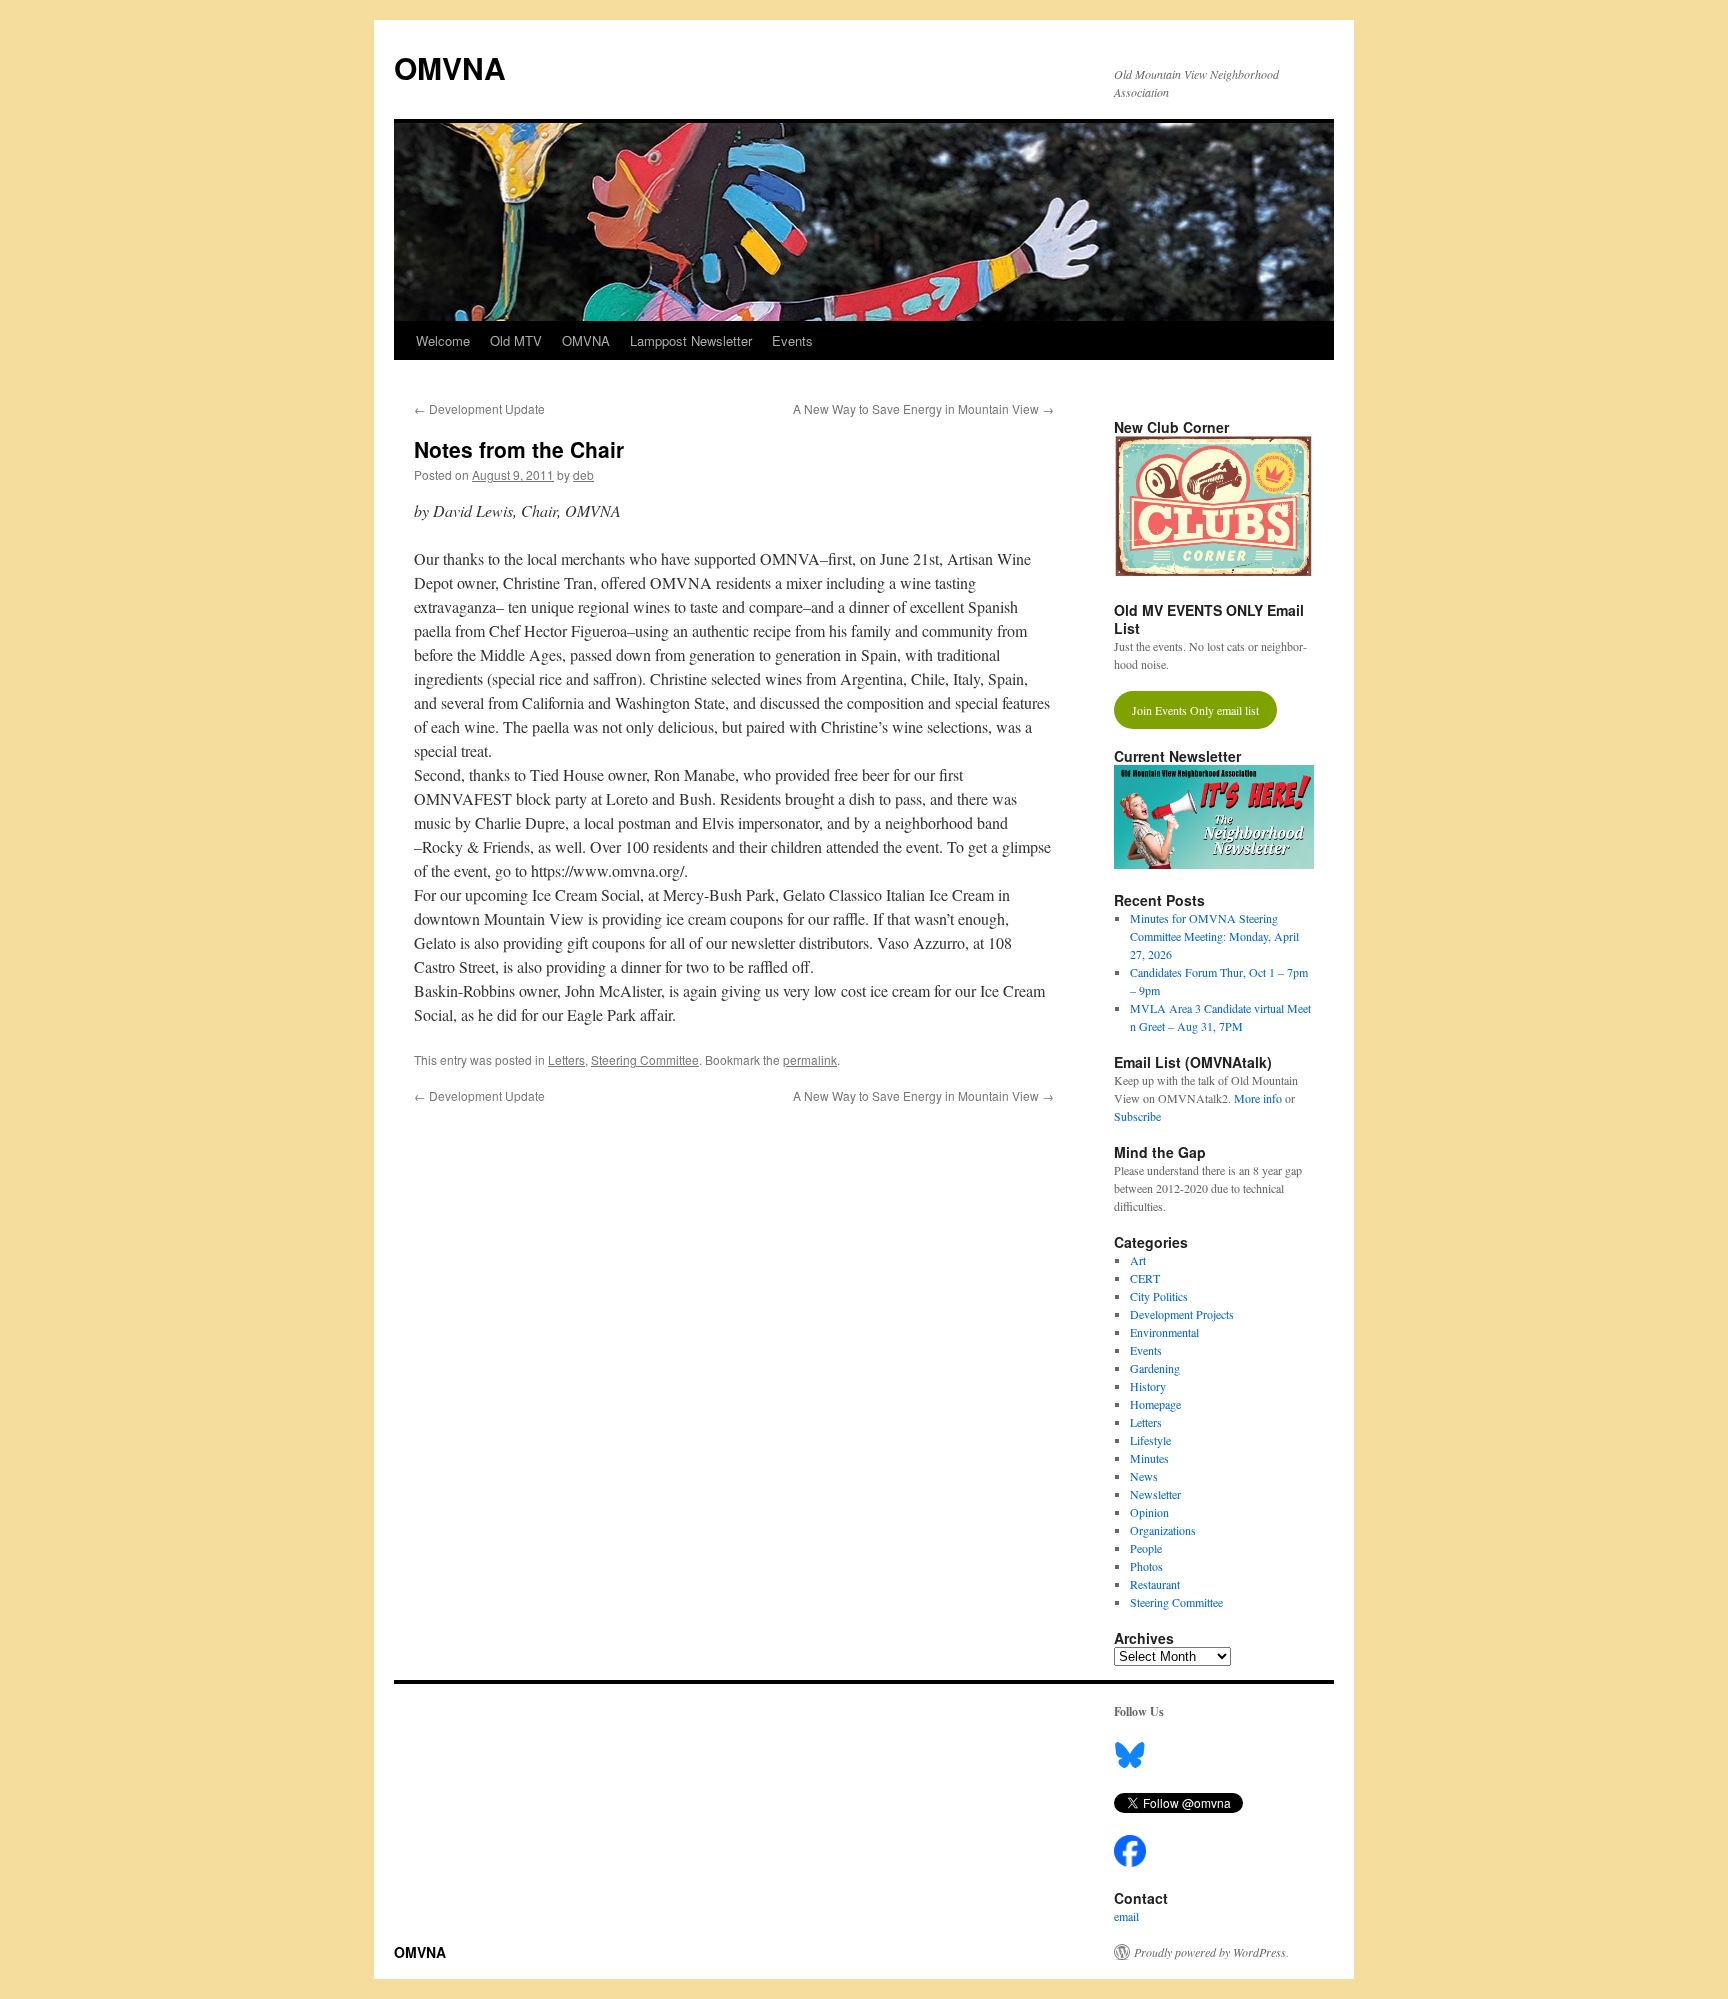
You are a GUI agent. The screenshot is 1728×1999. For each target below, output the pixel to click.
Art (1138, 1260)
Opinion (1149, 1512)
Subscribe (1137, 1116)
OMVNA (450, 67)
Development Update (479, 408)
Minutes (1149, 1458)
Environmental (1164, 1332)
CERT (1145, 1278)
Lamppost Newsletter (691, 340)
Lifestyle (1150, 1440)
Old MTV (516, 340)
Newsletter (1155, 1494)
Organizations (1163, 1530)
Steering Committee (645, 1059)
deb (583, 474)
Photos (1146, 1566)
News (1144, 1476)
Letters (566, 1059)
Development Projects (1182, 1314)
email (1126, 1916)
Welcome (443, 340)
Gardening (1155, 1368)
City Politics (1159, 1296)
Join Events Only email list (1195, 710)
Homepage (1155, 1404)
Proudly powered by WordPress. (1211, 1952)
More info (1258, 1098)
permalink (810, 1059)
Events (792, 340)
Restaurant (1155, 1584)
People (1146, 1548)
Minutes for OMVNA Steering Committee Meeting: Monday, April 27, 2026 (1214, 936)
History (1148, 1386)
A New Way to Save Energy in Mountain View (923, 408)
